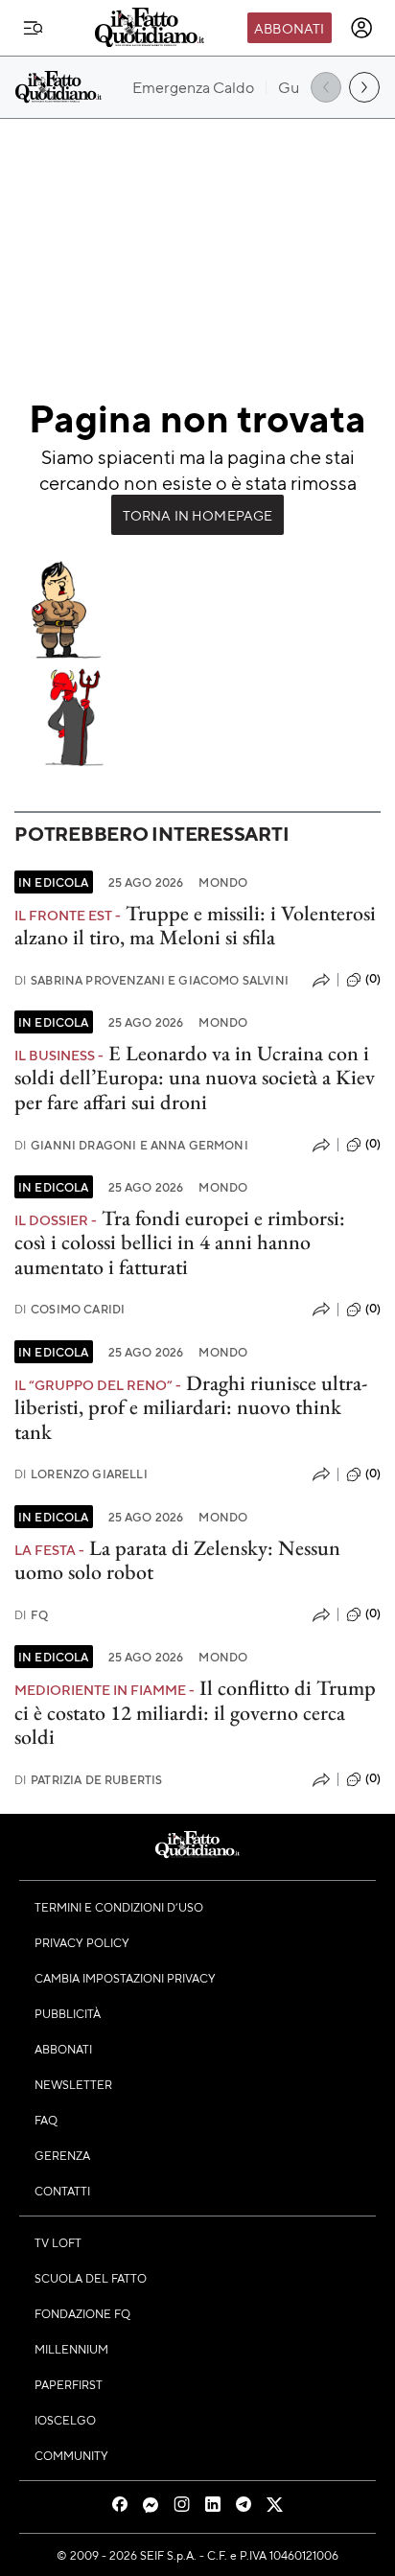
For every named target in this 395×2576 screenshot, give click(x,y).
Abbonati (289, 28)
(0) (373, 979)
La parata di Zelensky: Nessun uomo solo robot (177, 1560)
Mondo (223, 882)
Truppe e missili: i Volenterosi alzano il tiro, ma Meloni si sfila (195, 925)
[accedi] (361, 28)
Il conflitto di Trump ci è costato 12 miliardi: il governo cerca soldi (195, 1712)
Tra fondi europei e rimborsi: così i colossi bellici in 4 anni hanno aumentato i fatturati (180, 1242)
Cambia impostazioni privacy (125, 1978)
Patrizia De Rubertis (88, 1780)
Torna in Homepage (198, 515)
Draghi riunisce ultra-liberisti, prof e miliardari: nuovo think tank (191, 1407)
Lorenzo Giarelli (81, 1474)
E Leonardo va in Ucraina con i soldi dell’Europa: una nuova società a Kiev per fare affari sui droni (195, 1078)
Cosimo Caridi (70, 1309)
